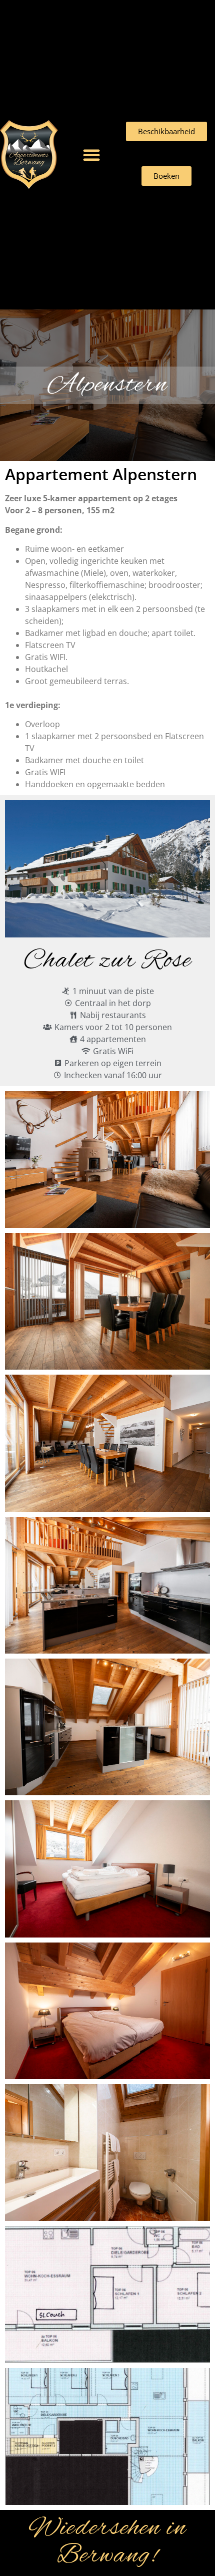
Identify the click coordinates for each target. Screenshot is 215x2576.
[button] (91, 155)
